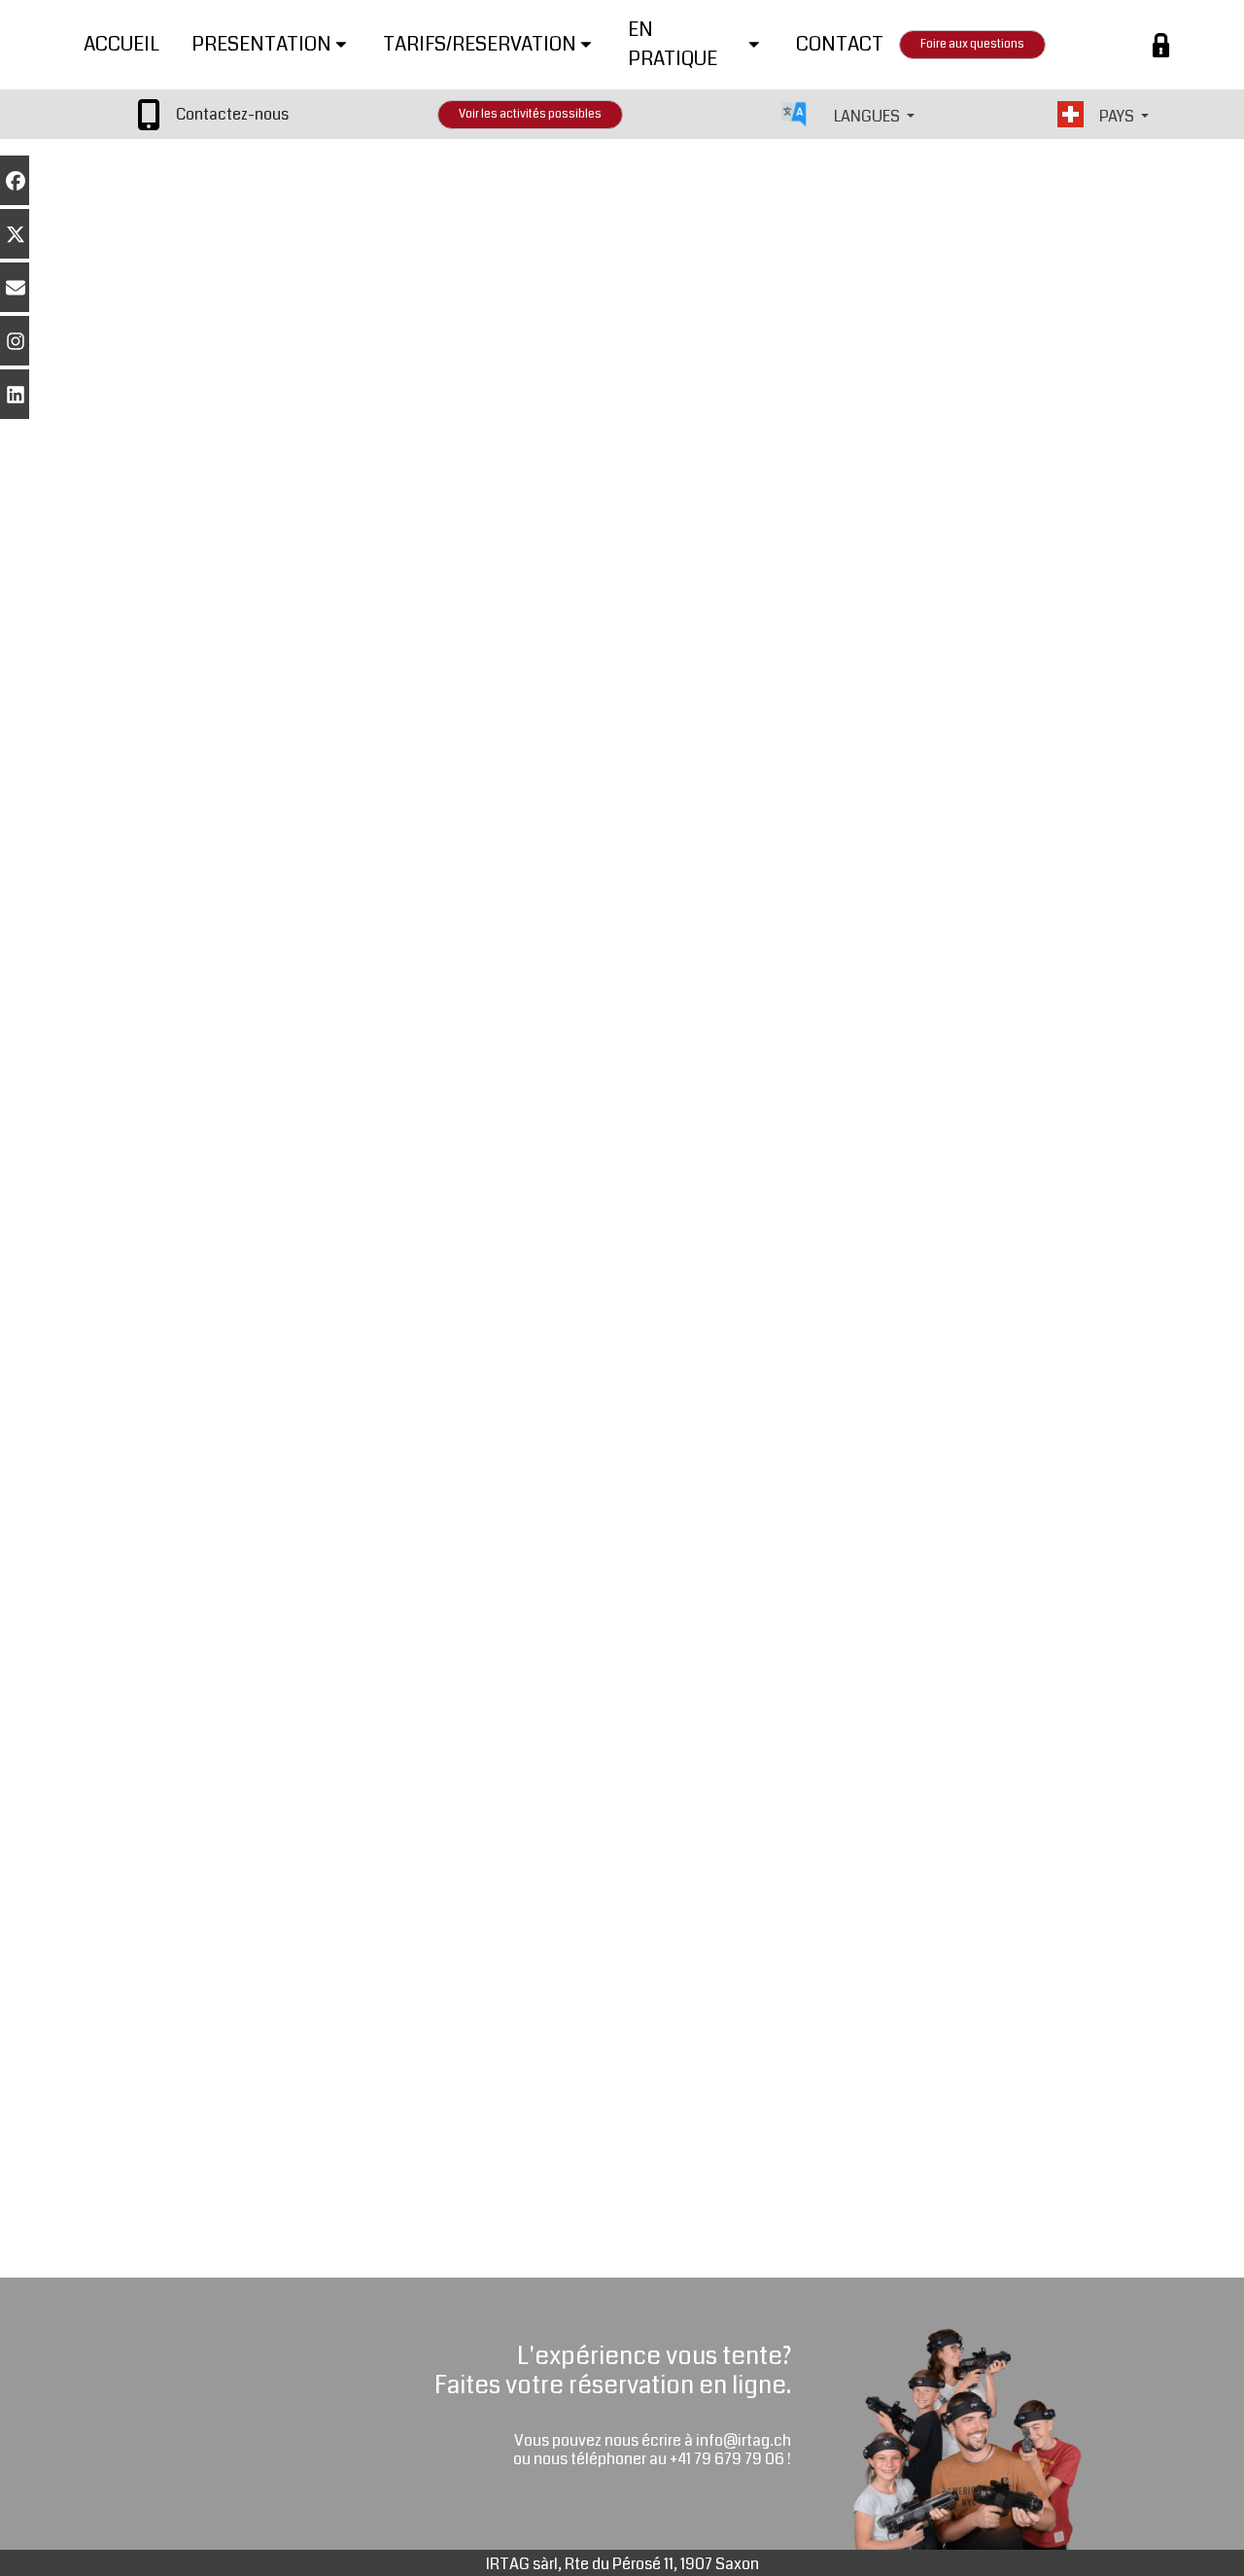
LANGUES (868, 116)
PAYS (1118, 116)
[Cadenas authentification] (1161, 45)
